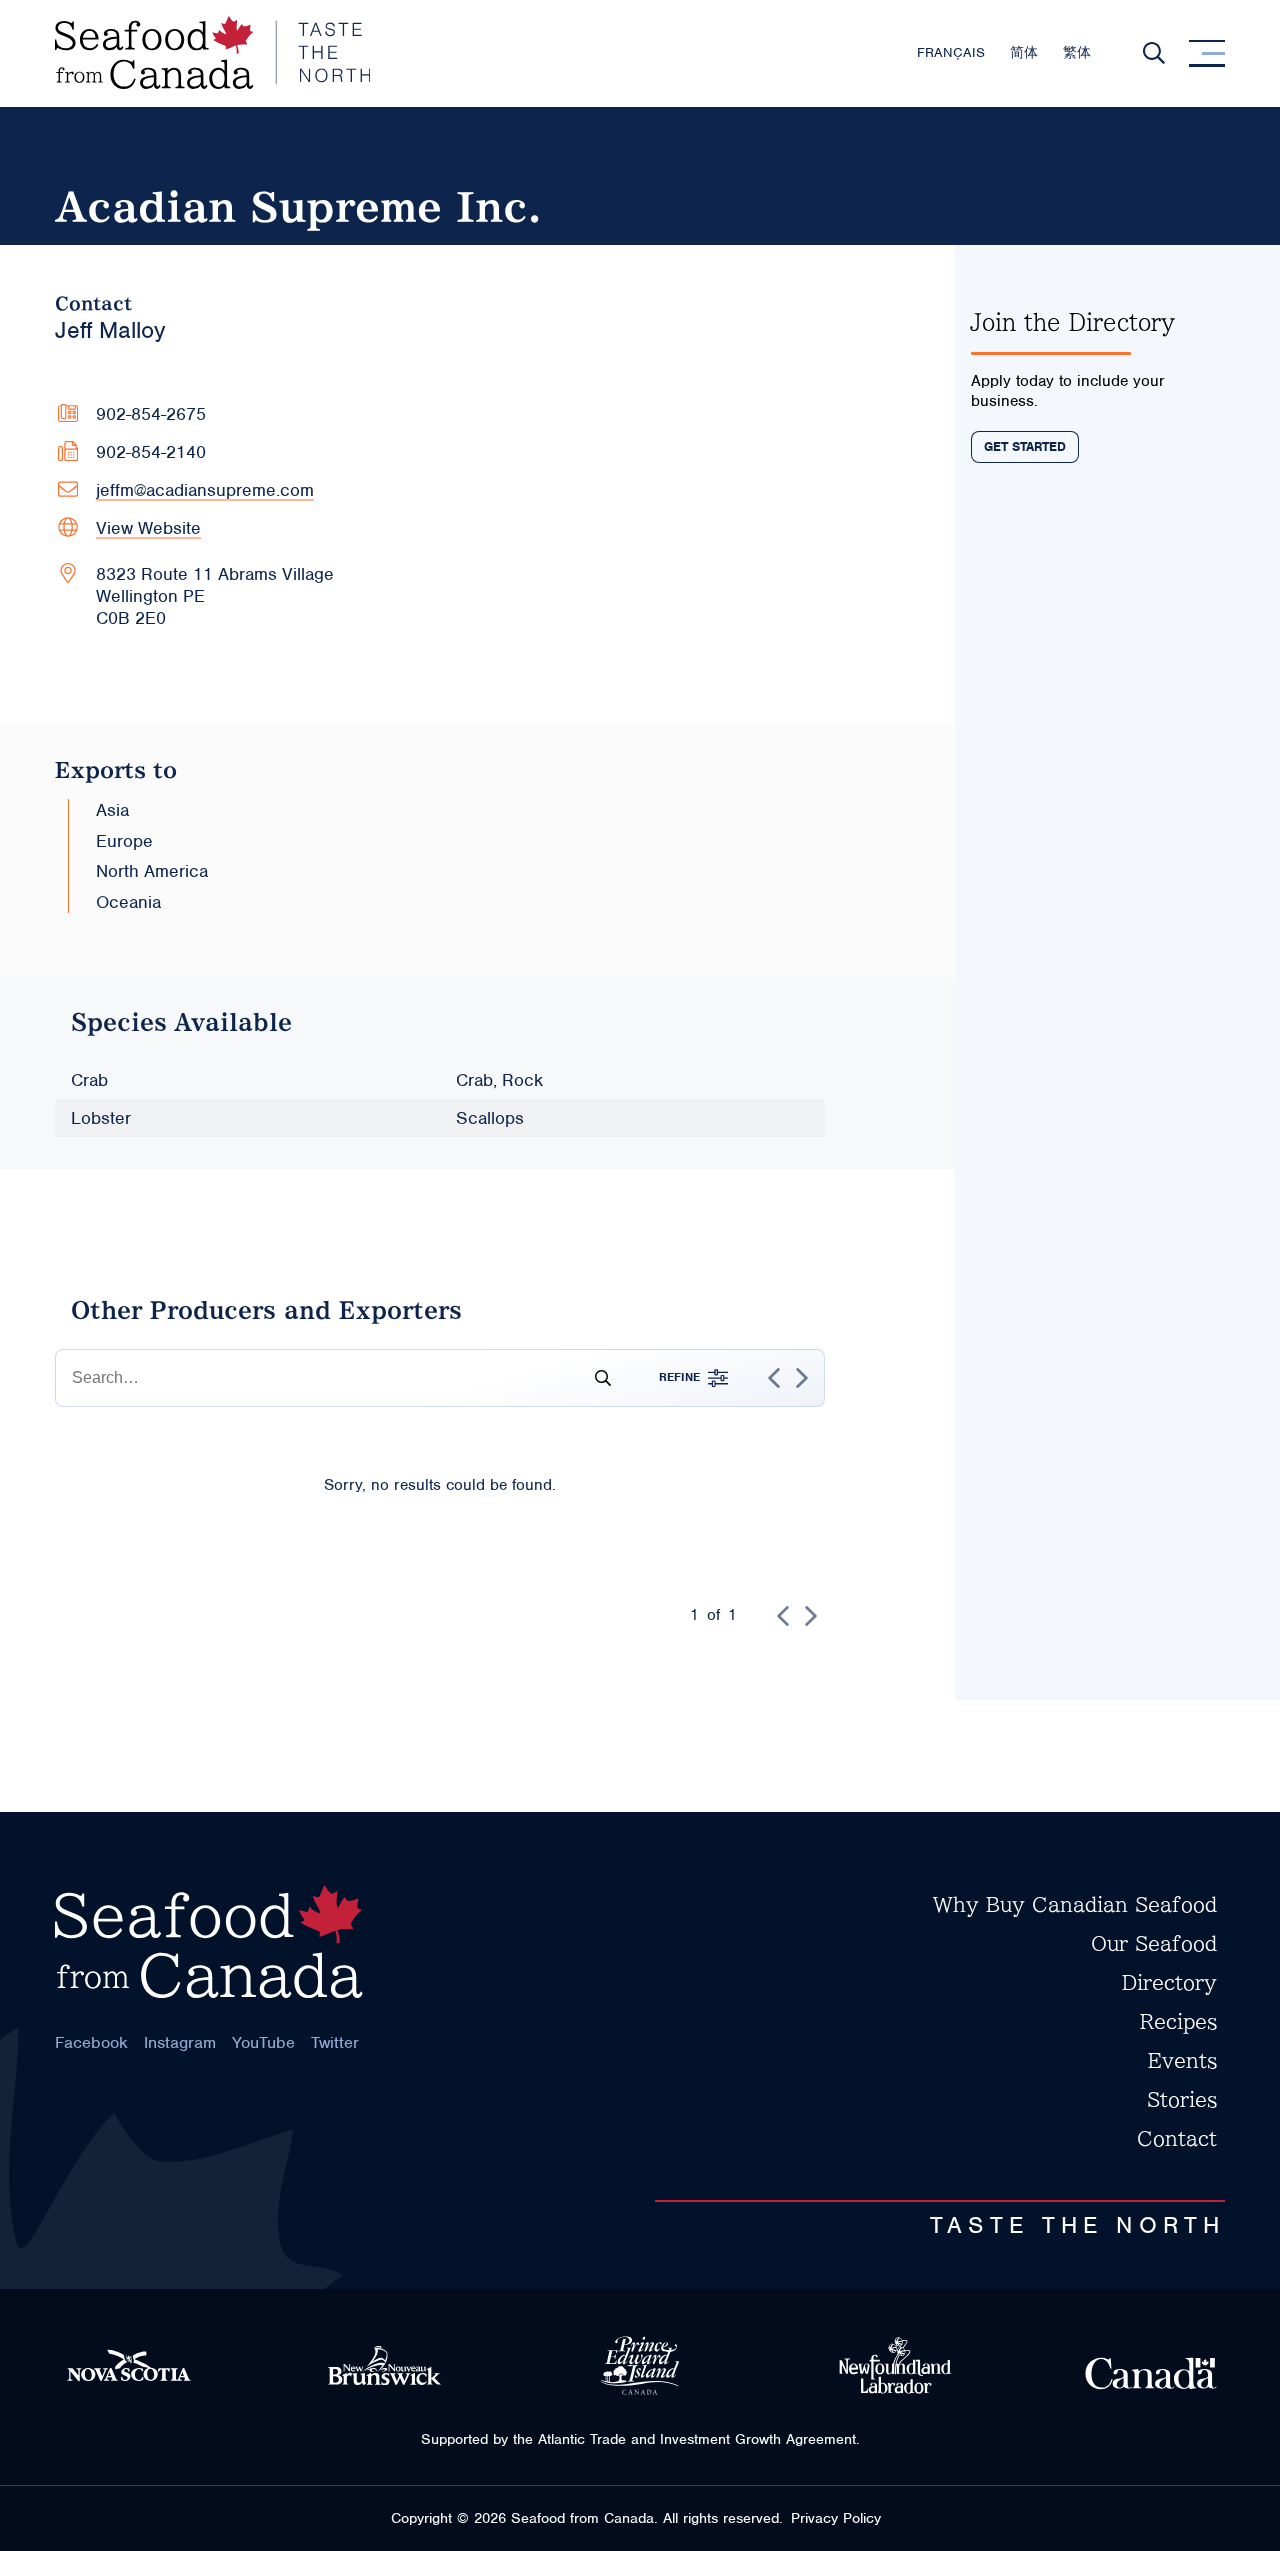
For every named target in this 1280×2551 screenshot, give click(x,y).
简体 (1024, 52)
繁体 (1077, 52)
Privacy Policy (836, 2518)
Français (951, 52)
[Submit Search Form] (595, 1378)
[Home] (213, 53)
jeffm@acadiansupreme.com (205, 490)
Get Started (1025, 446)
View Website (148, 528)
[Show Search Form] (1154, 53)
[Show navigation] (1207, 53)
